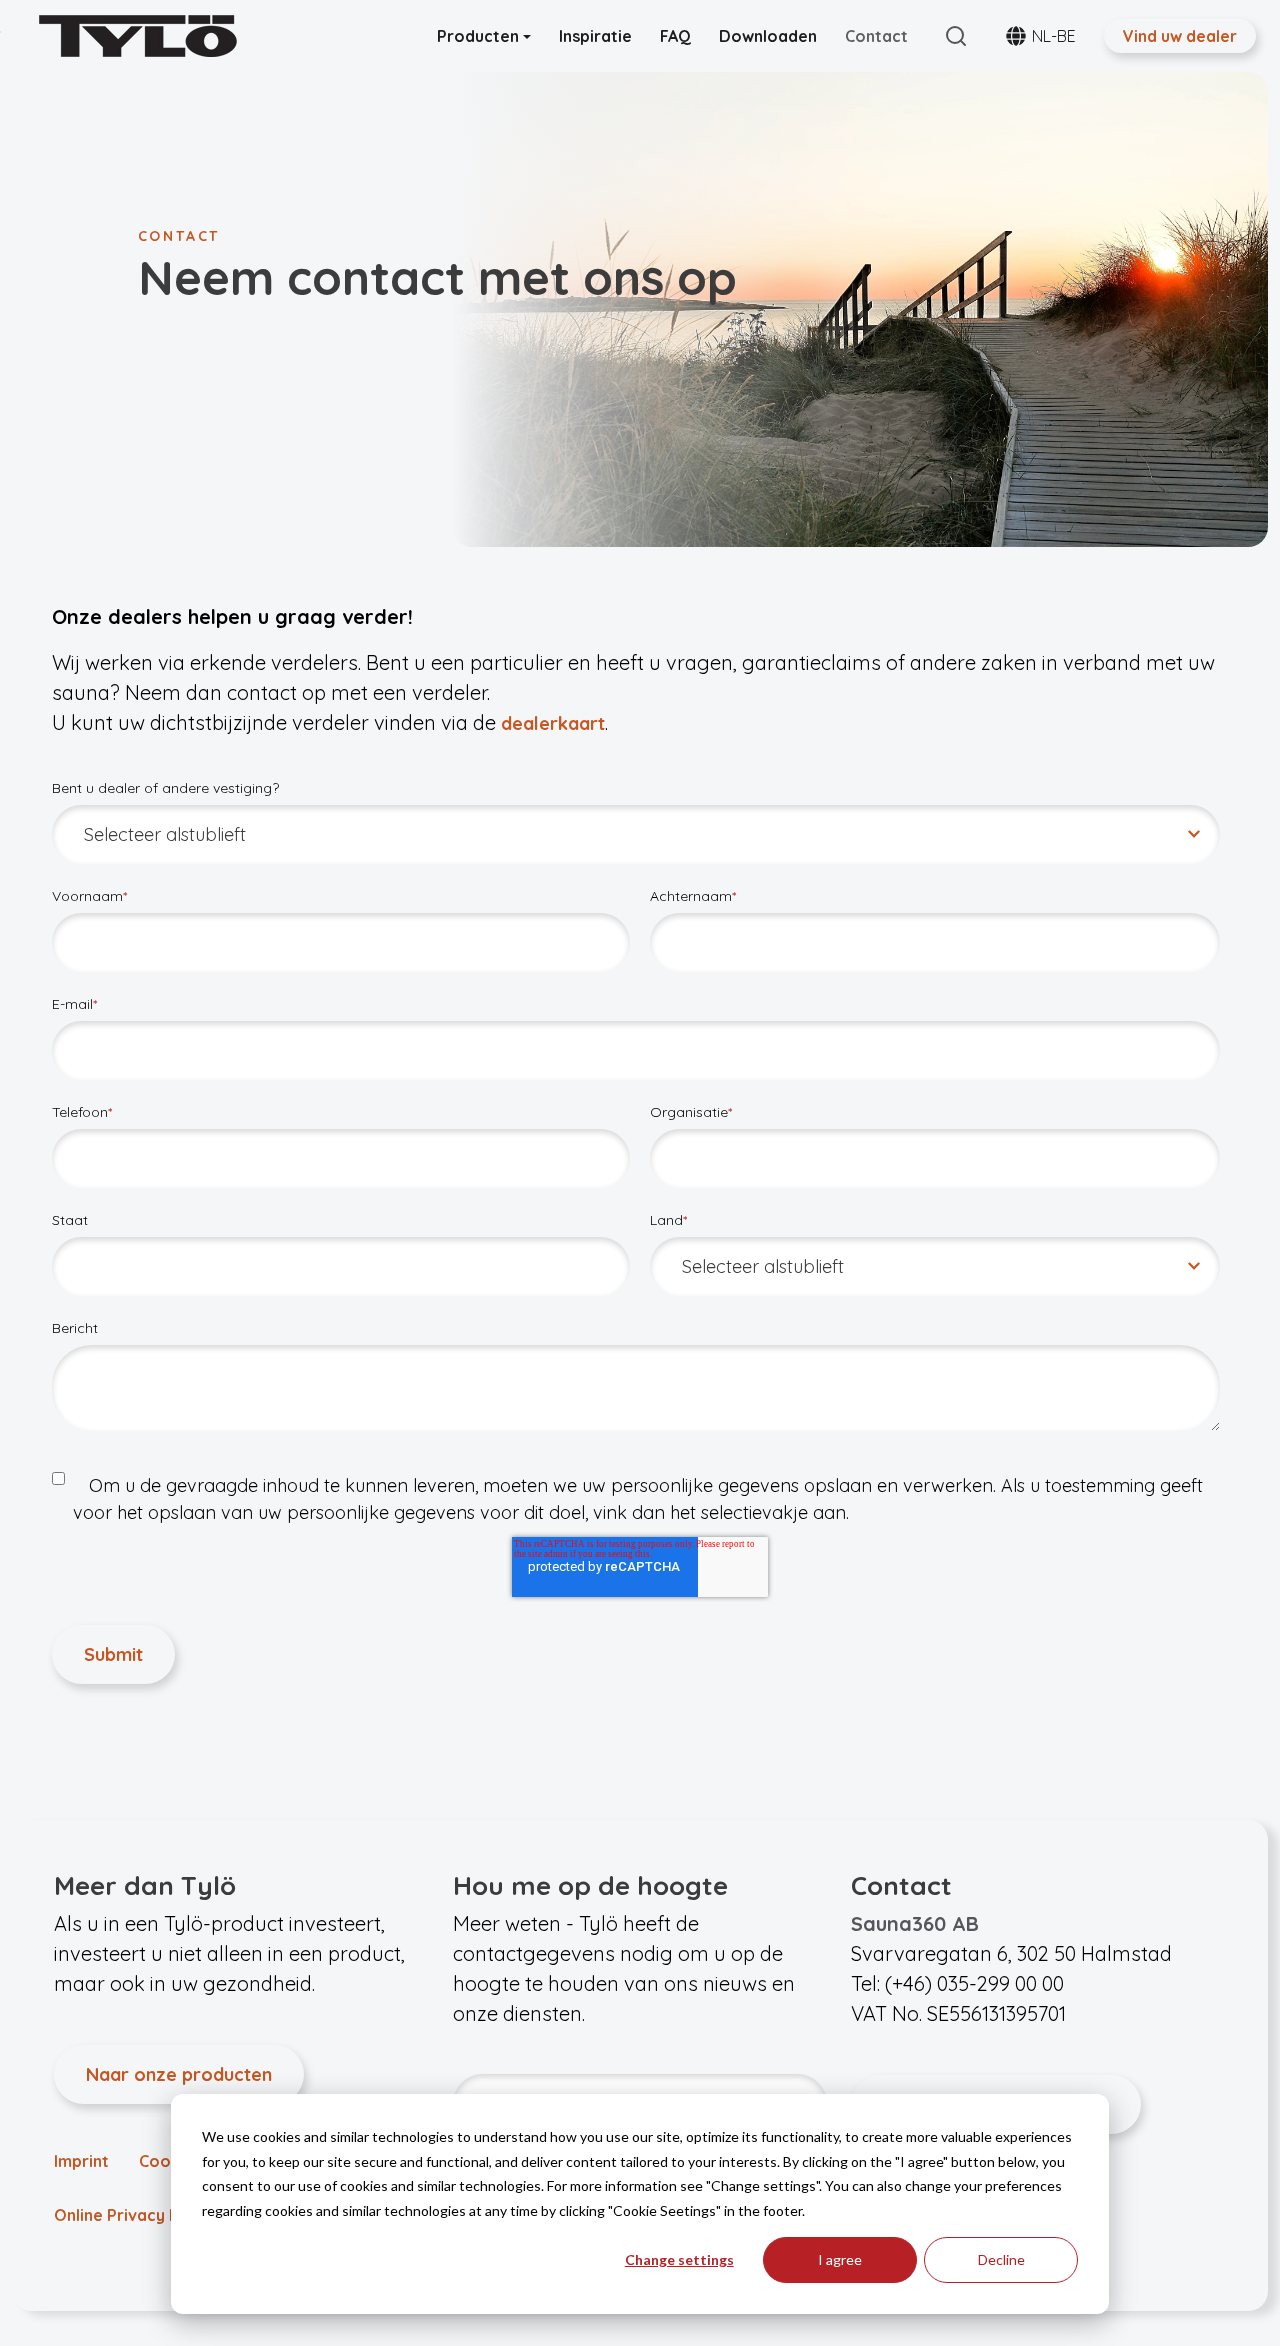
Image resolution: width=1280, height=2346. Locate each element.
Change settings (679, 2259)
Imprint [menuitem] (81, 2161)
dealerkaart (553, 723)
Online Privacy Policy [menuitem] (135, 2215)
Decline (1001, 2259)
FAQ (675, 36)
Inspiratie (595, 36)
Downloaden (768, 36)
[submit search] (956, 36)
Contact (876, 36)
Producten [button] (480, 36)
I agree (840, 2259)
